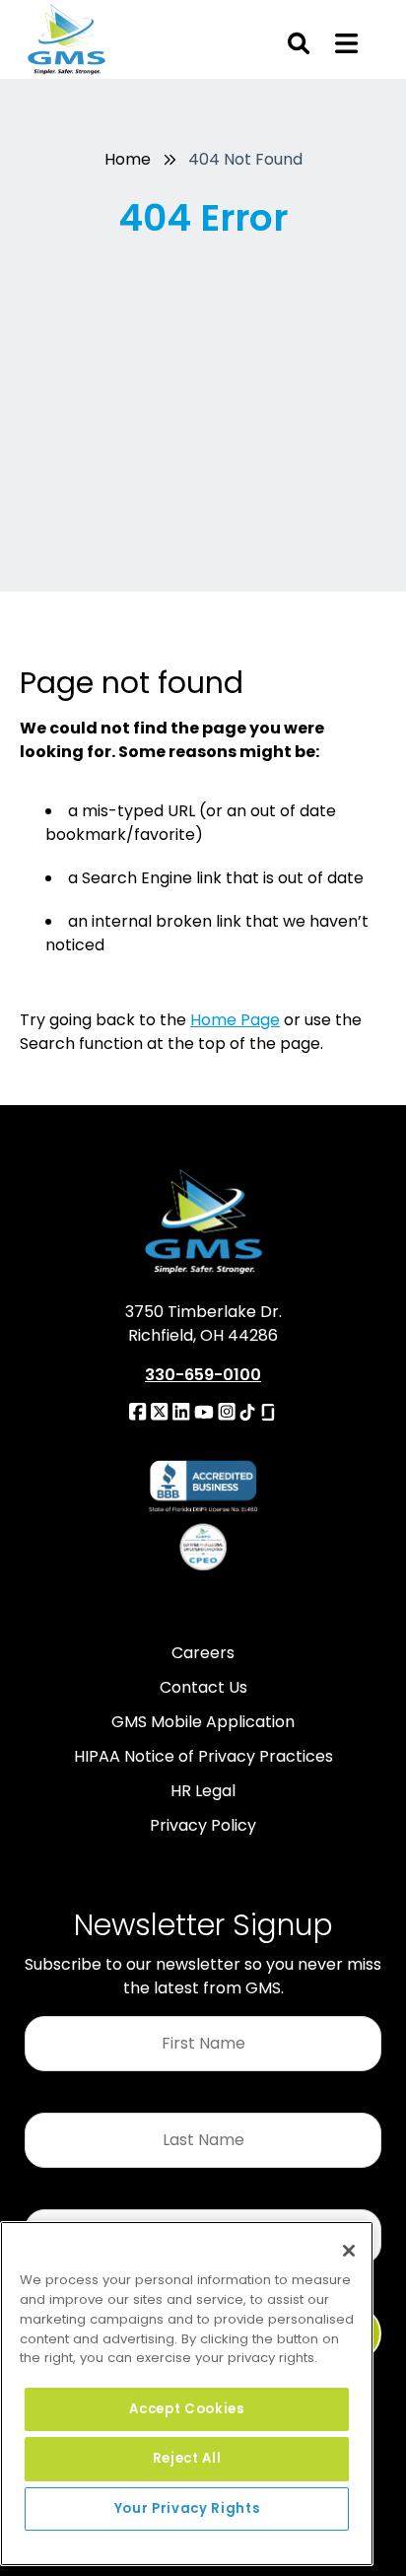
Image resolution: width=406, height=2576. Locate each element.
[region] (187, 2394)
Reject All (187, 2458)
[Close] (349, 2251)
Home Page (235, 1020)
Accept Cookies (186, 2409)
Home (128, 159)
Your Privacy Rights (187, 2508)
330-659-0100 (203, 1375)
